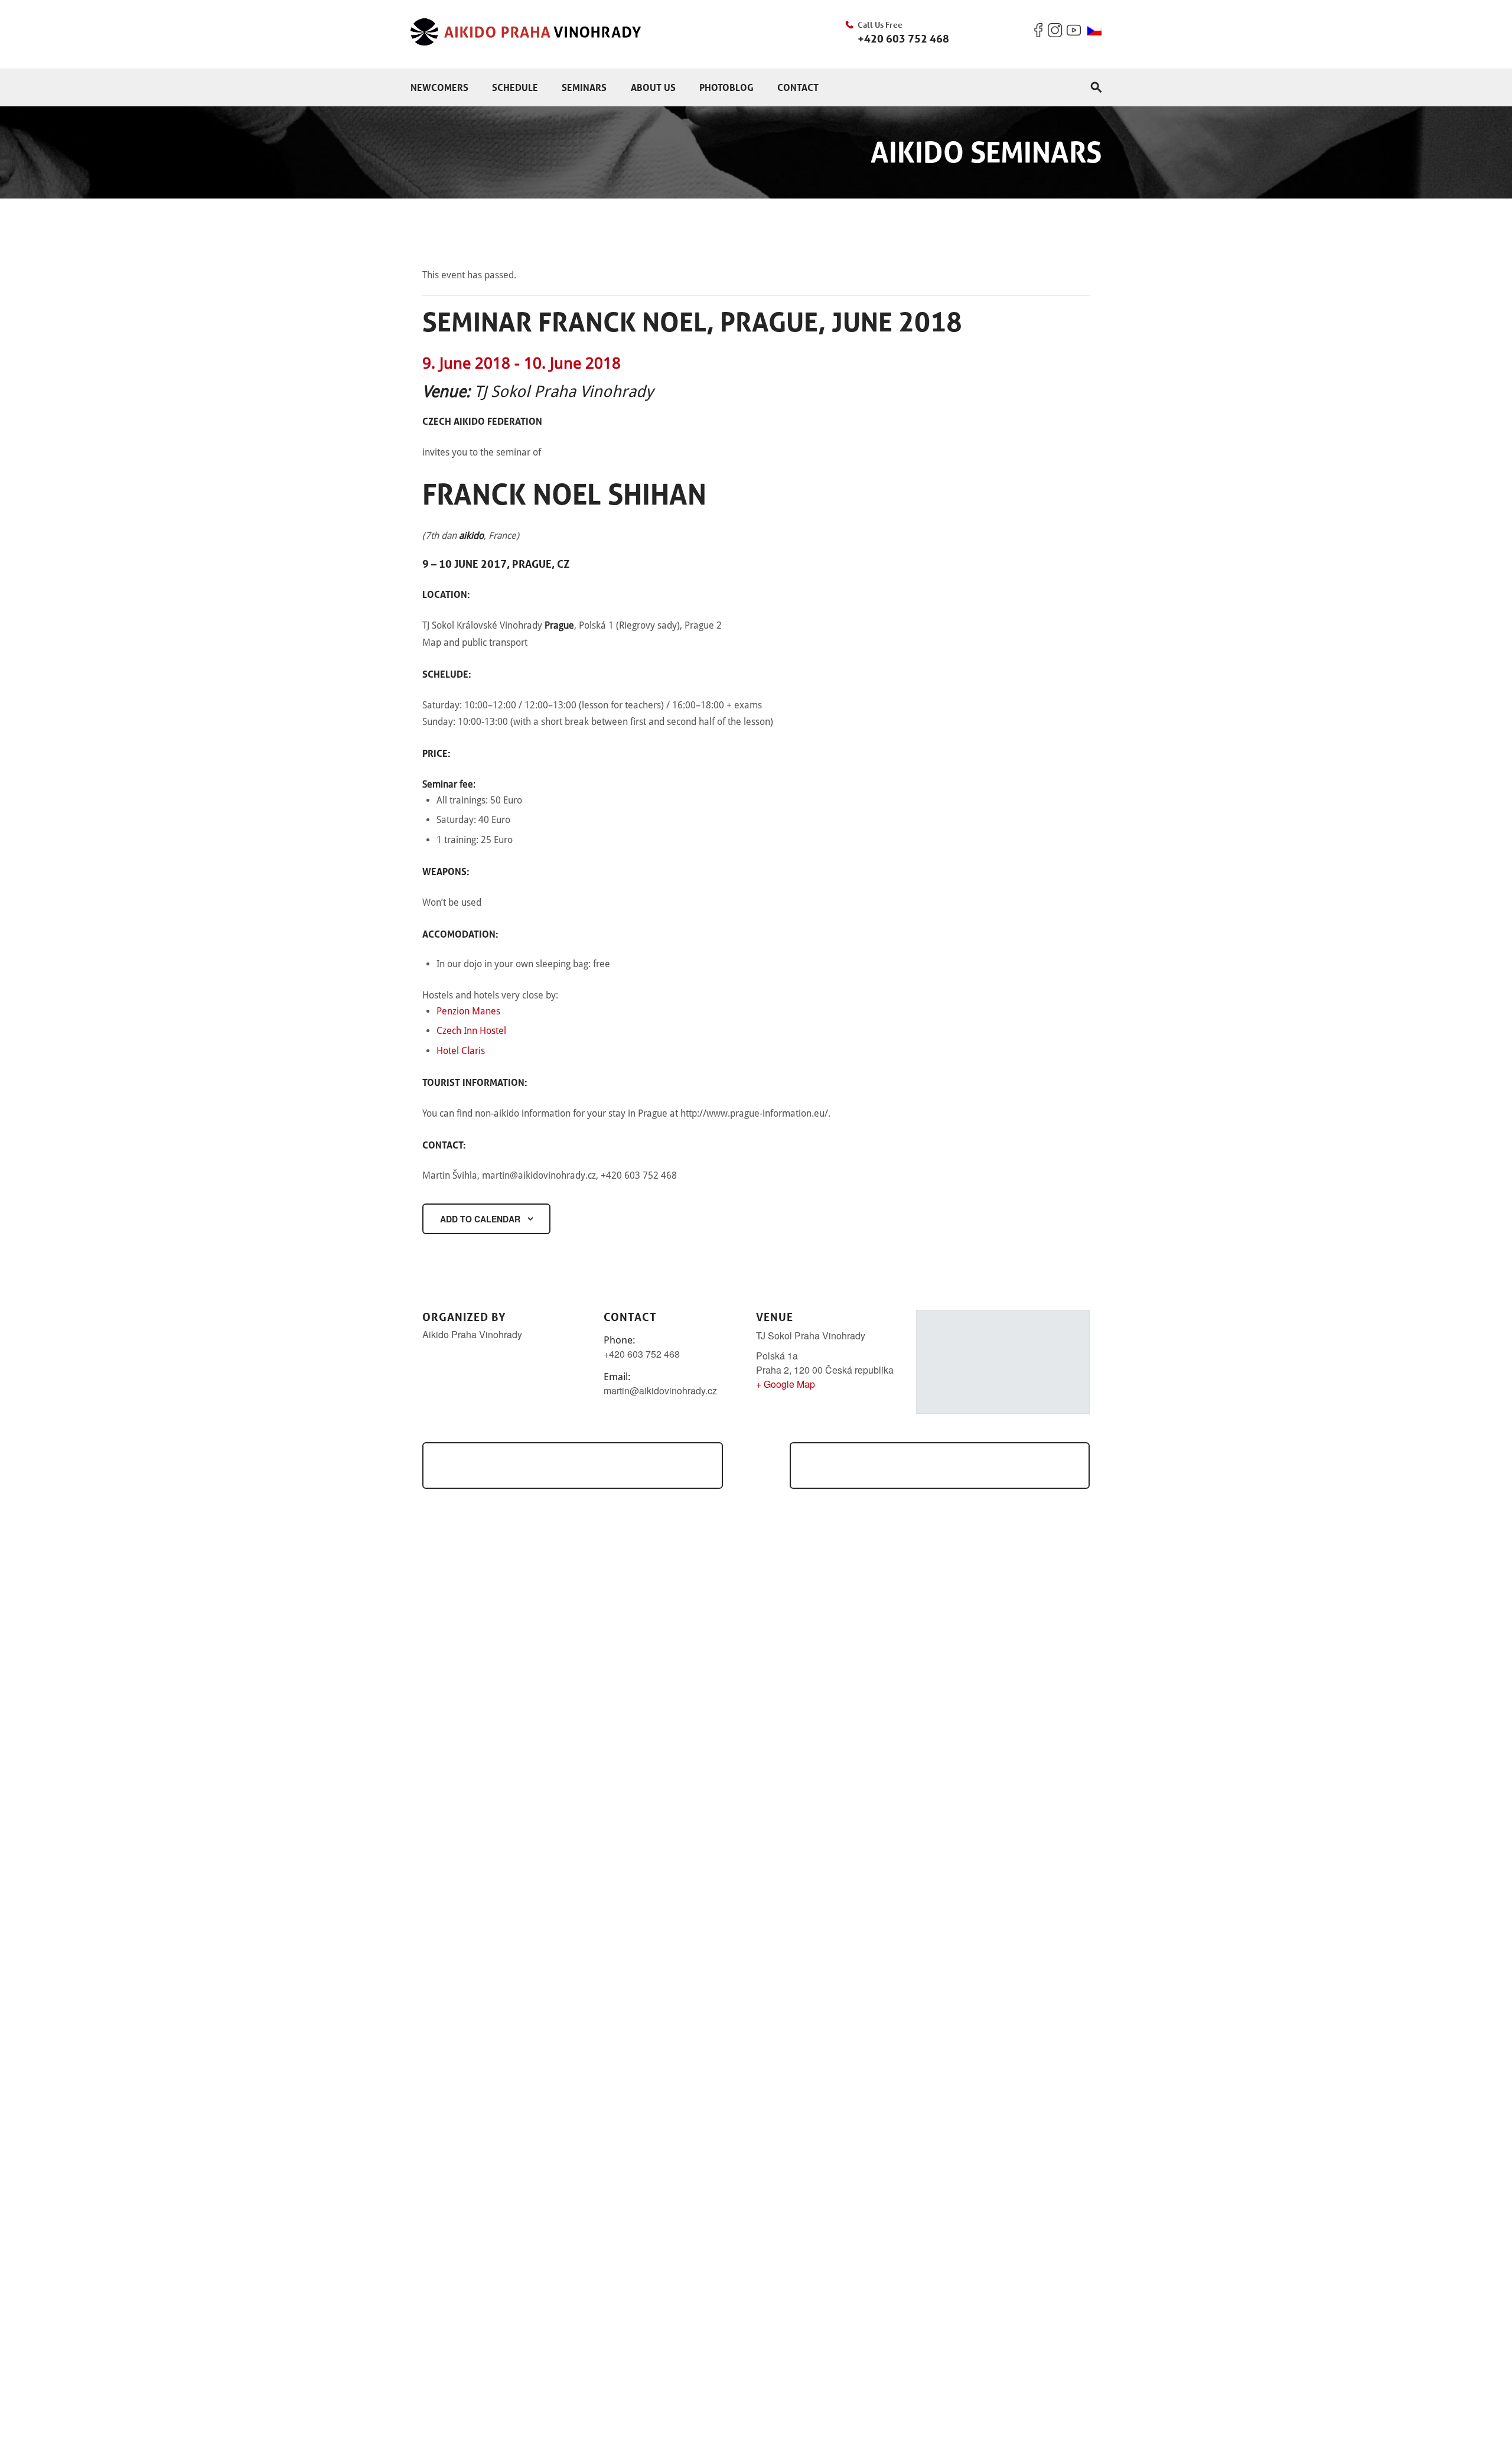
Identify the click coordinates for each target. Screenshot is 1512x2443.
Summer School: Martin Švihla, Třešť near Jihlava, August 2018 (940, 1465)
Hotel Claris (461, 1051)
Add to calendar (480, 1219)
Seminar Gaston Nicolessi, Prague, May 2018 (563, 1465)
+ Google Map (786, 1384)
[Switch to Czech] (1094, 31)
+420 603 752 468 (903, 38)
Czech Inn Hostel (471, 1031)
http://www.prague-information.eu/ (754, 1113)
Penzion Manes (468, 1011)
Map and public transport (475, 643)
